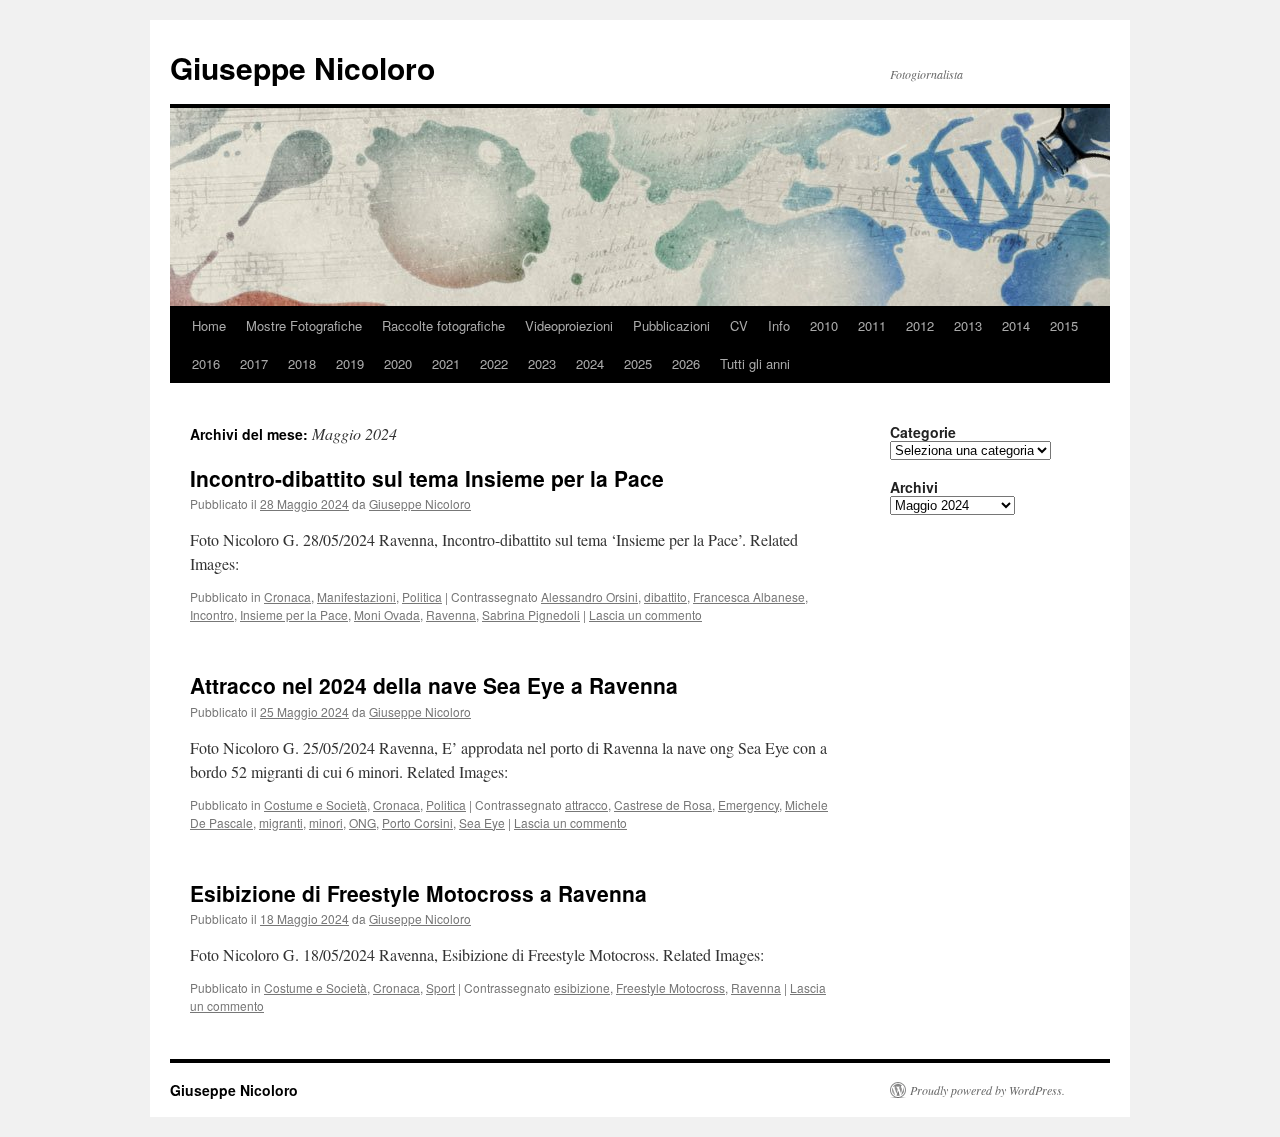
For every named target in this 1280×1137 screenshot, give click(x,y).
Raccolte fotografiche (443, 325)
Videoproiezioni (569, 325)
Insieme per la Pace (294, 614)
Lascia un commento (645, 614)
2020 (398, 363)
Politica (422, 596)
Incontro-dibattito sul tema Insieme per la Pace (427, 478)
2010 (824, 325)
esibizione (582, 987)
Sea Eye (482, 822)
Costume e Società (315, 804)
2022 (494, 363)
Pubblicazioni (671, 325)
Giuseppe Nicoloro (302, 67)
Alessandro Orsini (589, 596)
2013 (968, 325)
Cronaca (287, 596)
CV (739, 325)
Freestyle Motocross (670, 987)
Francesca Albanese (749, 596)
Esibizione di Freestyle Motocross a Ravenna (418, 893)
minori (326, 822)
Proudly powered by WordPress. (987, 1090)
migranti (281, 822)
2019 (350, 363)
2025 (638, 363)
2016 (206, 363)
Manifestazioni (356, 596)
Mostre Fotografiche (304, 325)
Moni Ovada (387, 614)
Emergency (748, 804)
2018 (302, 363)
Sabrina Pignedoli (531, 614)
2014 (1016, 325)
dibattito (665, 596)
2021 (446, 363)
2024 (590, 363)
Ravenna (451, 614)
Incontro (212, 614)
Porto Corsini (417, 822)
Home (209, 325)
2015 (1064, 325)
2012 (920, 325)
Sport (440, 987)
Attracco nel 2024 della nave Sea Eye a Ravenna (434, 685)
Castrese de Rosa (663, 804)
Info (779, 325)
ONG (362, 822)
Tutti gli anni (755, 363)
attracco (586, 804)
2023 (542, 363)
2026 (686, 363)
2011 (872, 325)
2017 (254, 363)
